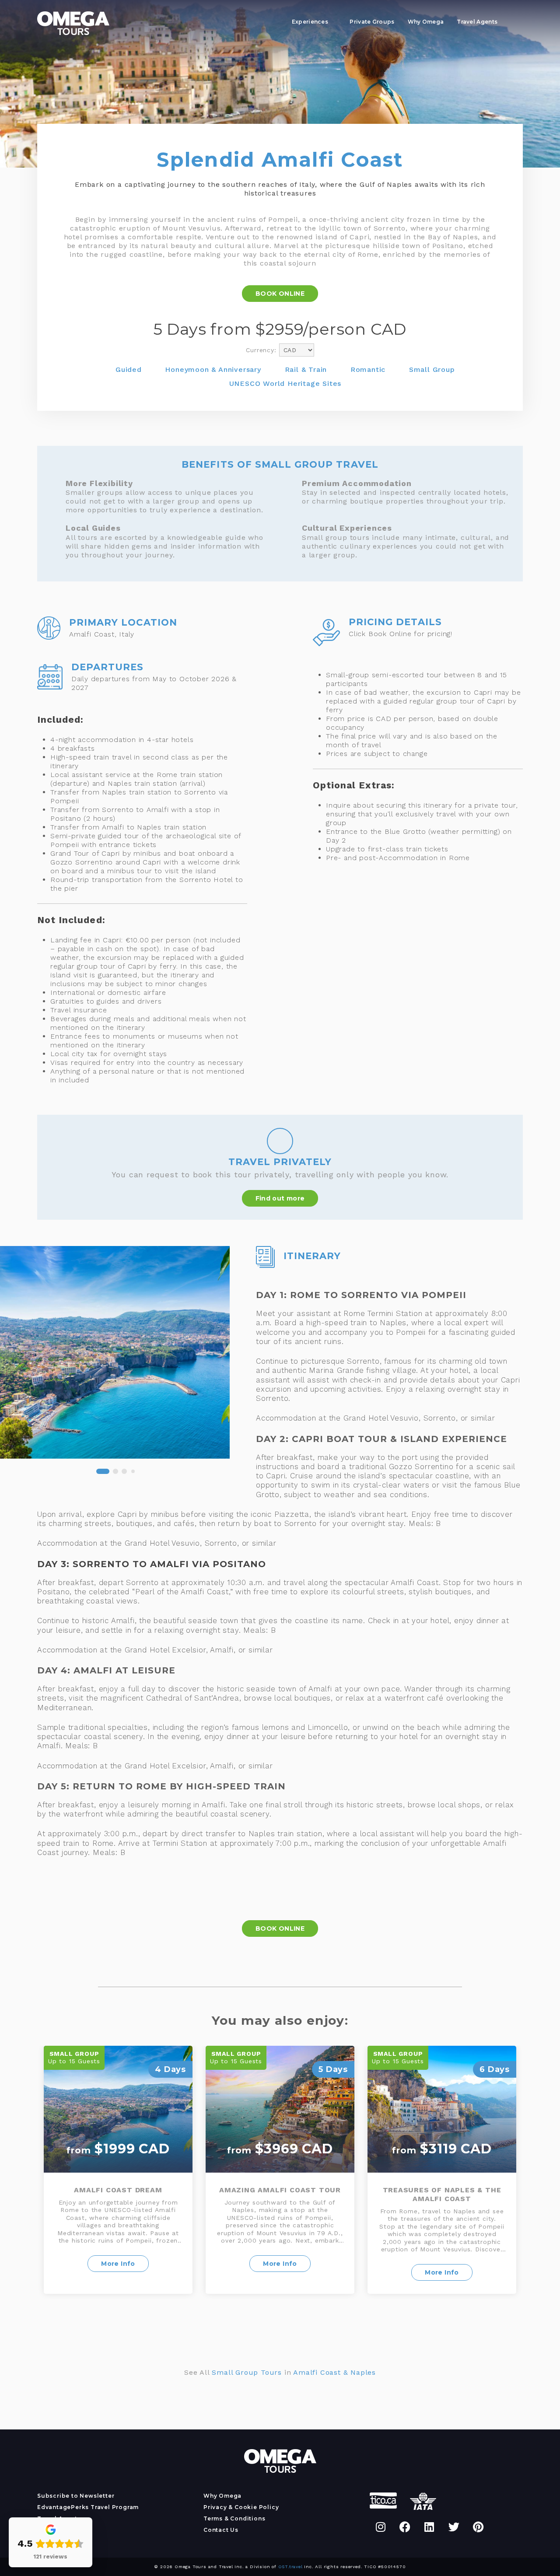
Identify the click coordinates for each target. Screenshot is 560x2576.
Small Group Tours (247, 2372)
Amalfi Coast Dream (118, 2190)
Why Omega (426, 22)
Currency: (261, 350)
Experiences (310, 22)
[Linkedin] (430, 2527)
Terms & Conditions (234, 2518)
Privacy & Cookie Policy (241, 2507)
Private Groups (372, 22)
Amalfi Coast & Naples (334, 2372)
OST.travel (290, 2567)
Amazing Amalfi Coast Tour (280, 2190)
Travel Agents (477, 22)
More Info (118, 2264)
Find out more (280, 1198)
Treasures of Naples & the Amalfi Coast (442, 2194)
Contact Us (221, 2530)
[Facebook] (405, 2527)
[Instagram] (381, 2527)
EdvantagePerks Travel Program (88, 2507)
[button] (53, 1471)
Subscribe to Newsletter (76, 2496)
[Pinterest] (478, 2527)
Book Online (280, 294)
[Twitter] (454, 2527)
